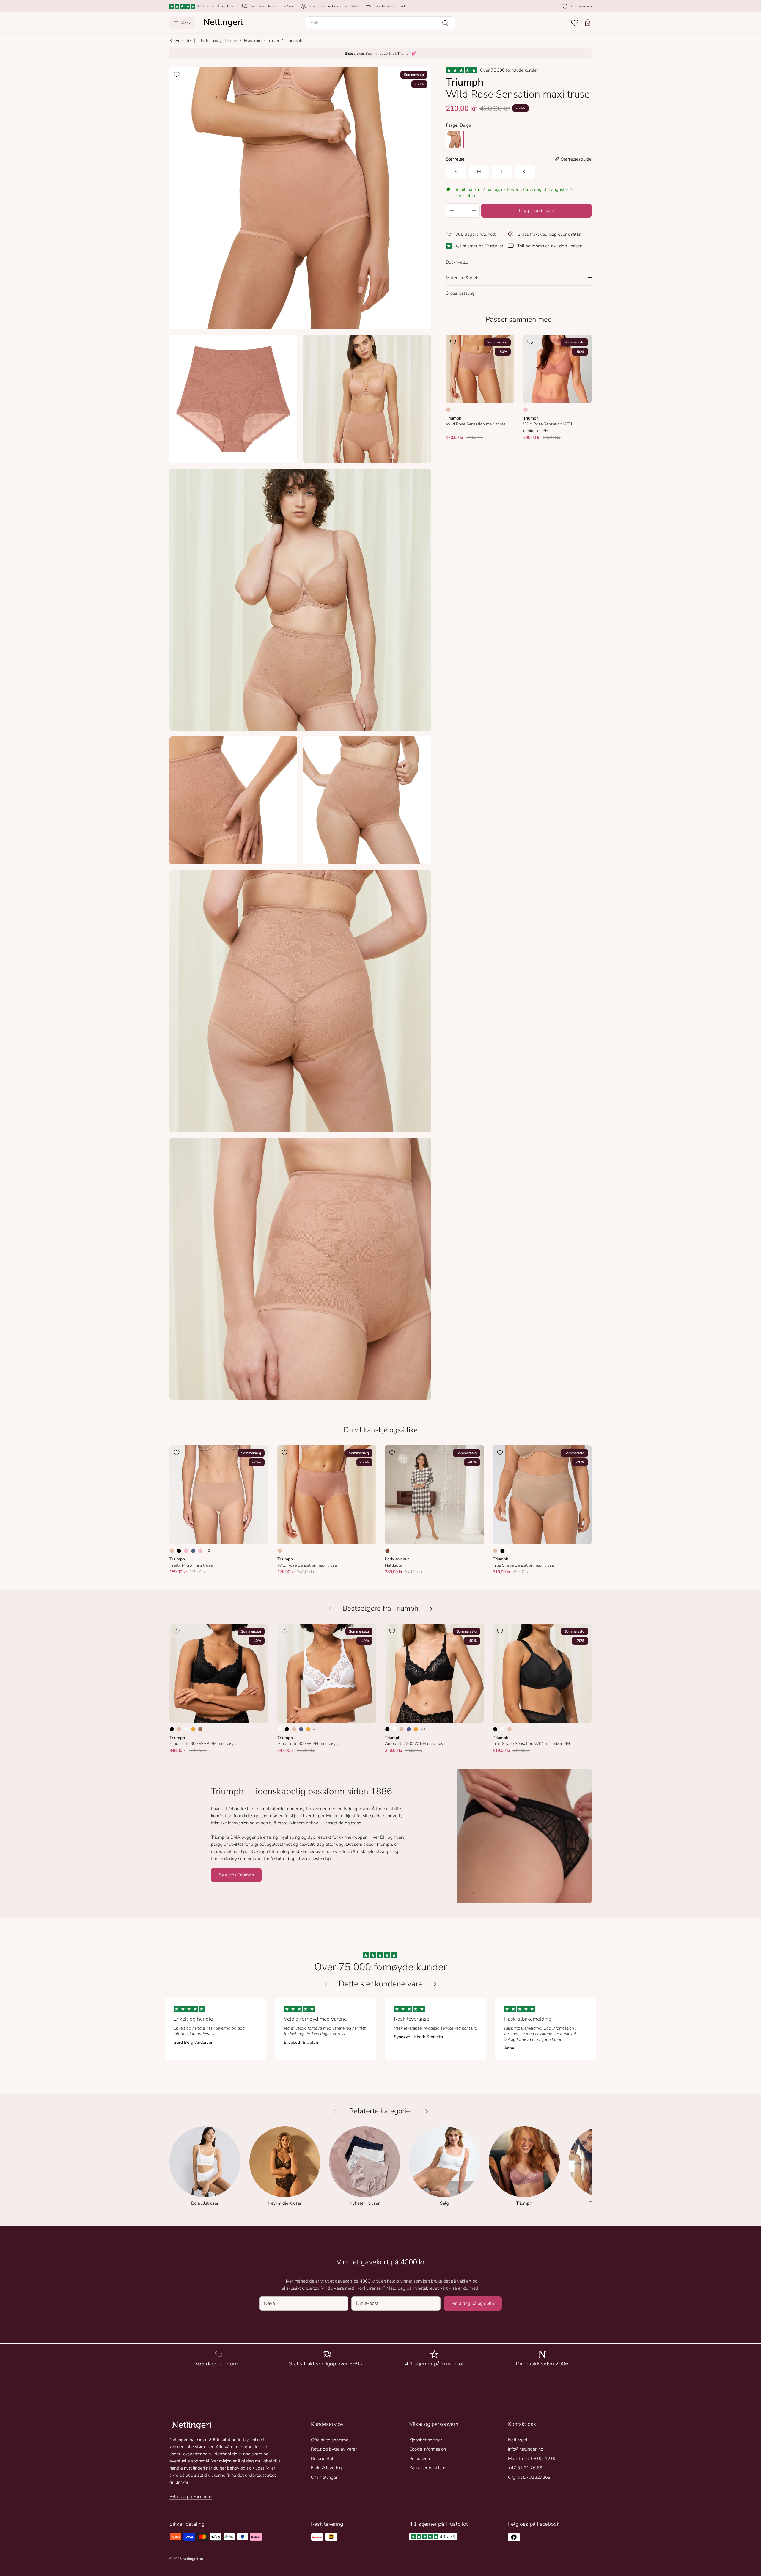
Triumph (294, 41)
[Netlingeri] (223, 23)
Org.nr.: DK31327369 (529, 2477)
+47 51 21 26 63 (525, 2468)
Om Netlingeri (325, 2477)
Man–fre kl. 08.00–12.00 (532, 2459)
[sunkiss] (455, 139)
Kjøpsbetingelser (426, 2440)
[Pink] (186, 1551)
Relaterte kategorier (381, 2111)
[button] (380, 23)
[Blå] (193, 1551)
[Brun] (200, 1729)
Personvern (420, 2459)
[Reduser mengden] (452, 210)
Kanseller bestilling (428, 2468)
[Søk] (445, 23)
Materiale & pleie (463, 277)
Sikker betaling (460, 293)
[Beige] (448, 410)
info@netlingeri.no (526, 2449)
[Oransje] (193, 1729)
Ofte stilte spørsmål (330, 2440)
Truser (231, 41)
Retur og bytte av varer (334, 2449)
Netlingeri (518, 2440)
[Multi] (387, 1551)
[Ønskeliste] (575, 23)
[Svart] (179, 1551)
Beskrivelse (457, 262)
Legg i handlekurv (537, 210)
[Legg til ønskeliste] (177, 74)
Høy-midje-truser (262, 41)
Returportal (322, 2459)
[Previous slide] (326, 1984)
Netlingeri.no (193, 2559)
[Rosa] (526, 410)
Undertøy (208, 41)
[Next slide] (435, 1984)
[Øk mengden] (474, 210)
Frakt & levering (326, 2468)
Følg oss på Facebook (191, 2497)
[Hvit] (510, 1551)
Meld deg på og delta (473, 2303)
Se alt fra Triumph (236, 1875)
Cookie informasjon (428, 2449)
